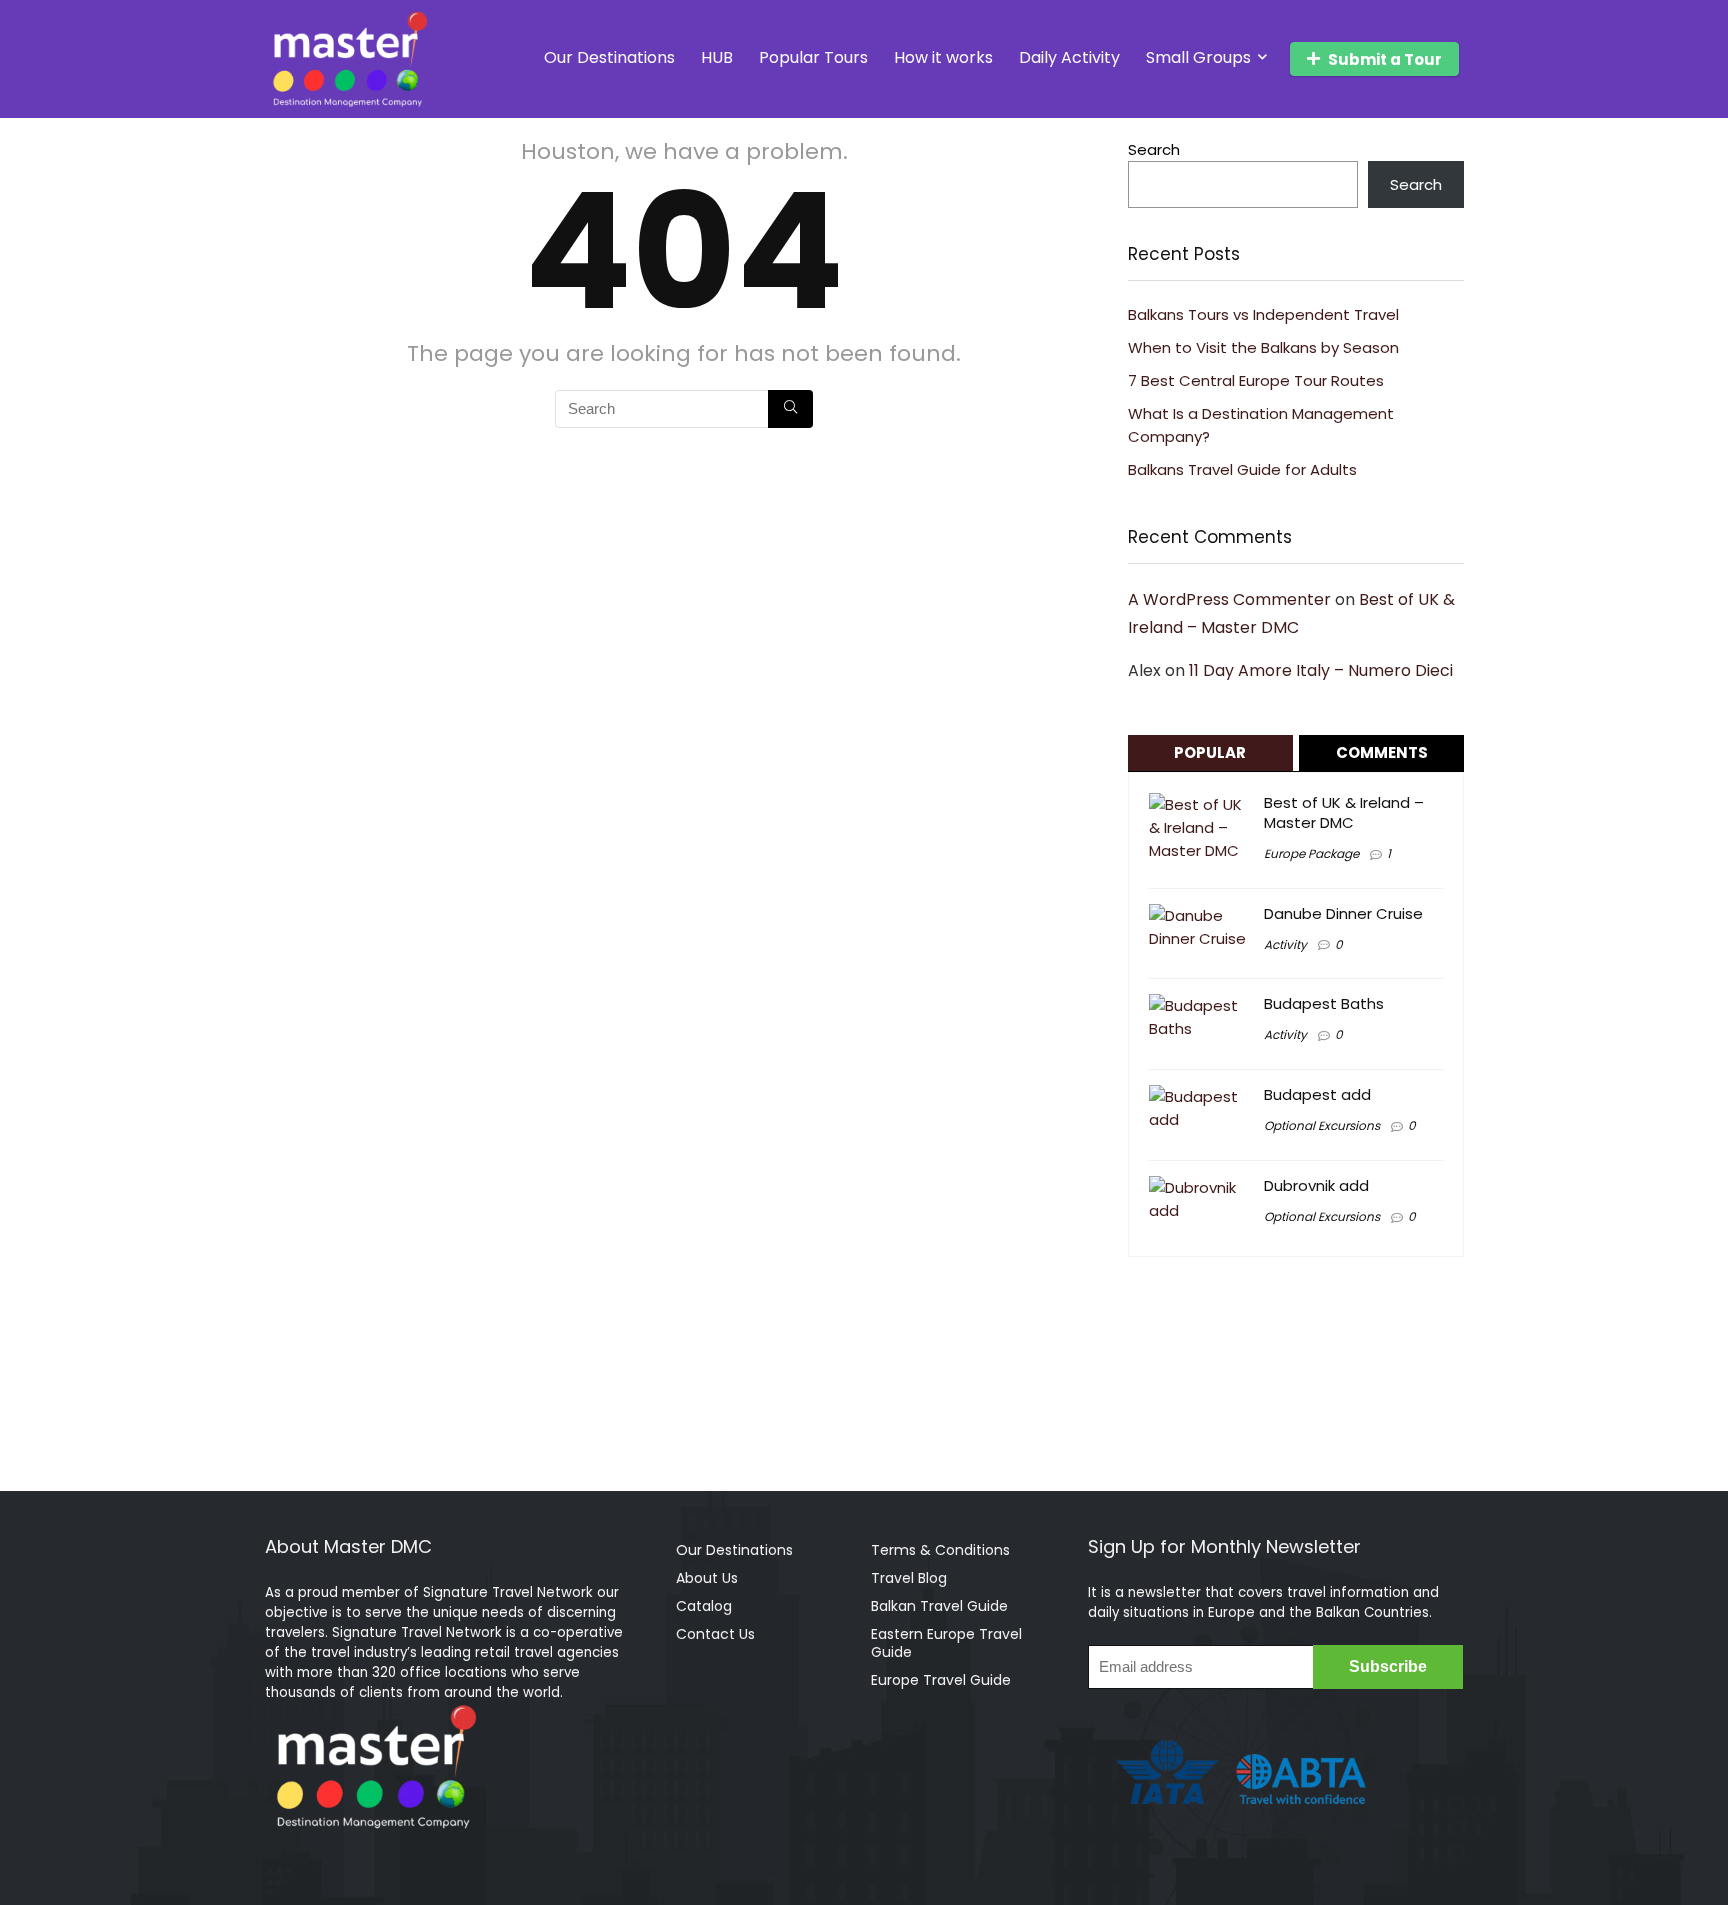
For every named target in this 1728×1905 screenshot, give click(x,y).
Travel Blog (909, 1578)
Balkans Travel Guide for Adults (1242, 469)
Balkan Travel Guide (939, 1606)
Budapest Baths (1324, 1003)
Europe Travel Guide (941, 1680)
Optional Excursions (1322, 1125)
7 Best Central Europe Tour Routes (1256, 380)
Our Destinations (609, 57)
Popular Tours (813, 57)
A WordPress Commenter (1229, 599)
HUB (717, 57)
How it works (943, 57)
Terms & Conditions (940, 1550)
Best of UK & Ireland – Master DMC (1344, 812)
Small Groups (1198, 57)
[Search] (790, 409)
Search (1154, 149)
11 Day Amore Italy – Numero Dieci (1321, 670)
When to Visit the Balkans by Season (1263, 347)
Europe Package (1311, 853)
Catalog (704, 1606)
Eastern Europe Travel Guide (946, 1643)
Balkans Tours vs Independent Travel (1263, 314)
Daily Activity (1069, 57)
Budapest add (1317, 1094)
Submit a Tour (1385, 59)
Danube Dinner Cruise (1343, 913)
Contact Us (715, 1634)
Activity (1285, 944)
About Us (707, 1578)
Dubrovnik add (1316, 1185)
